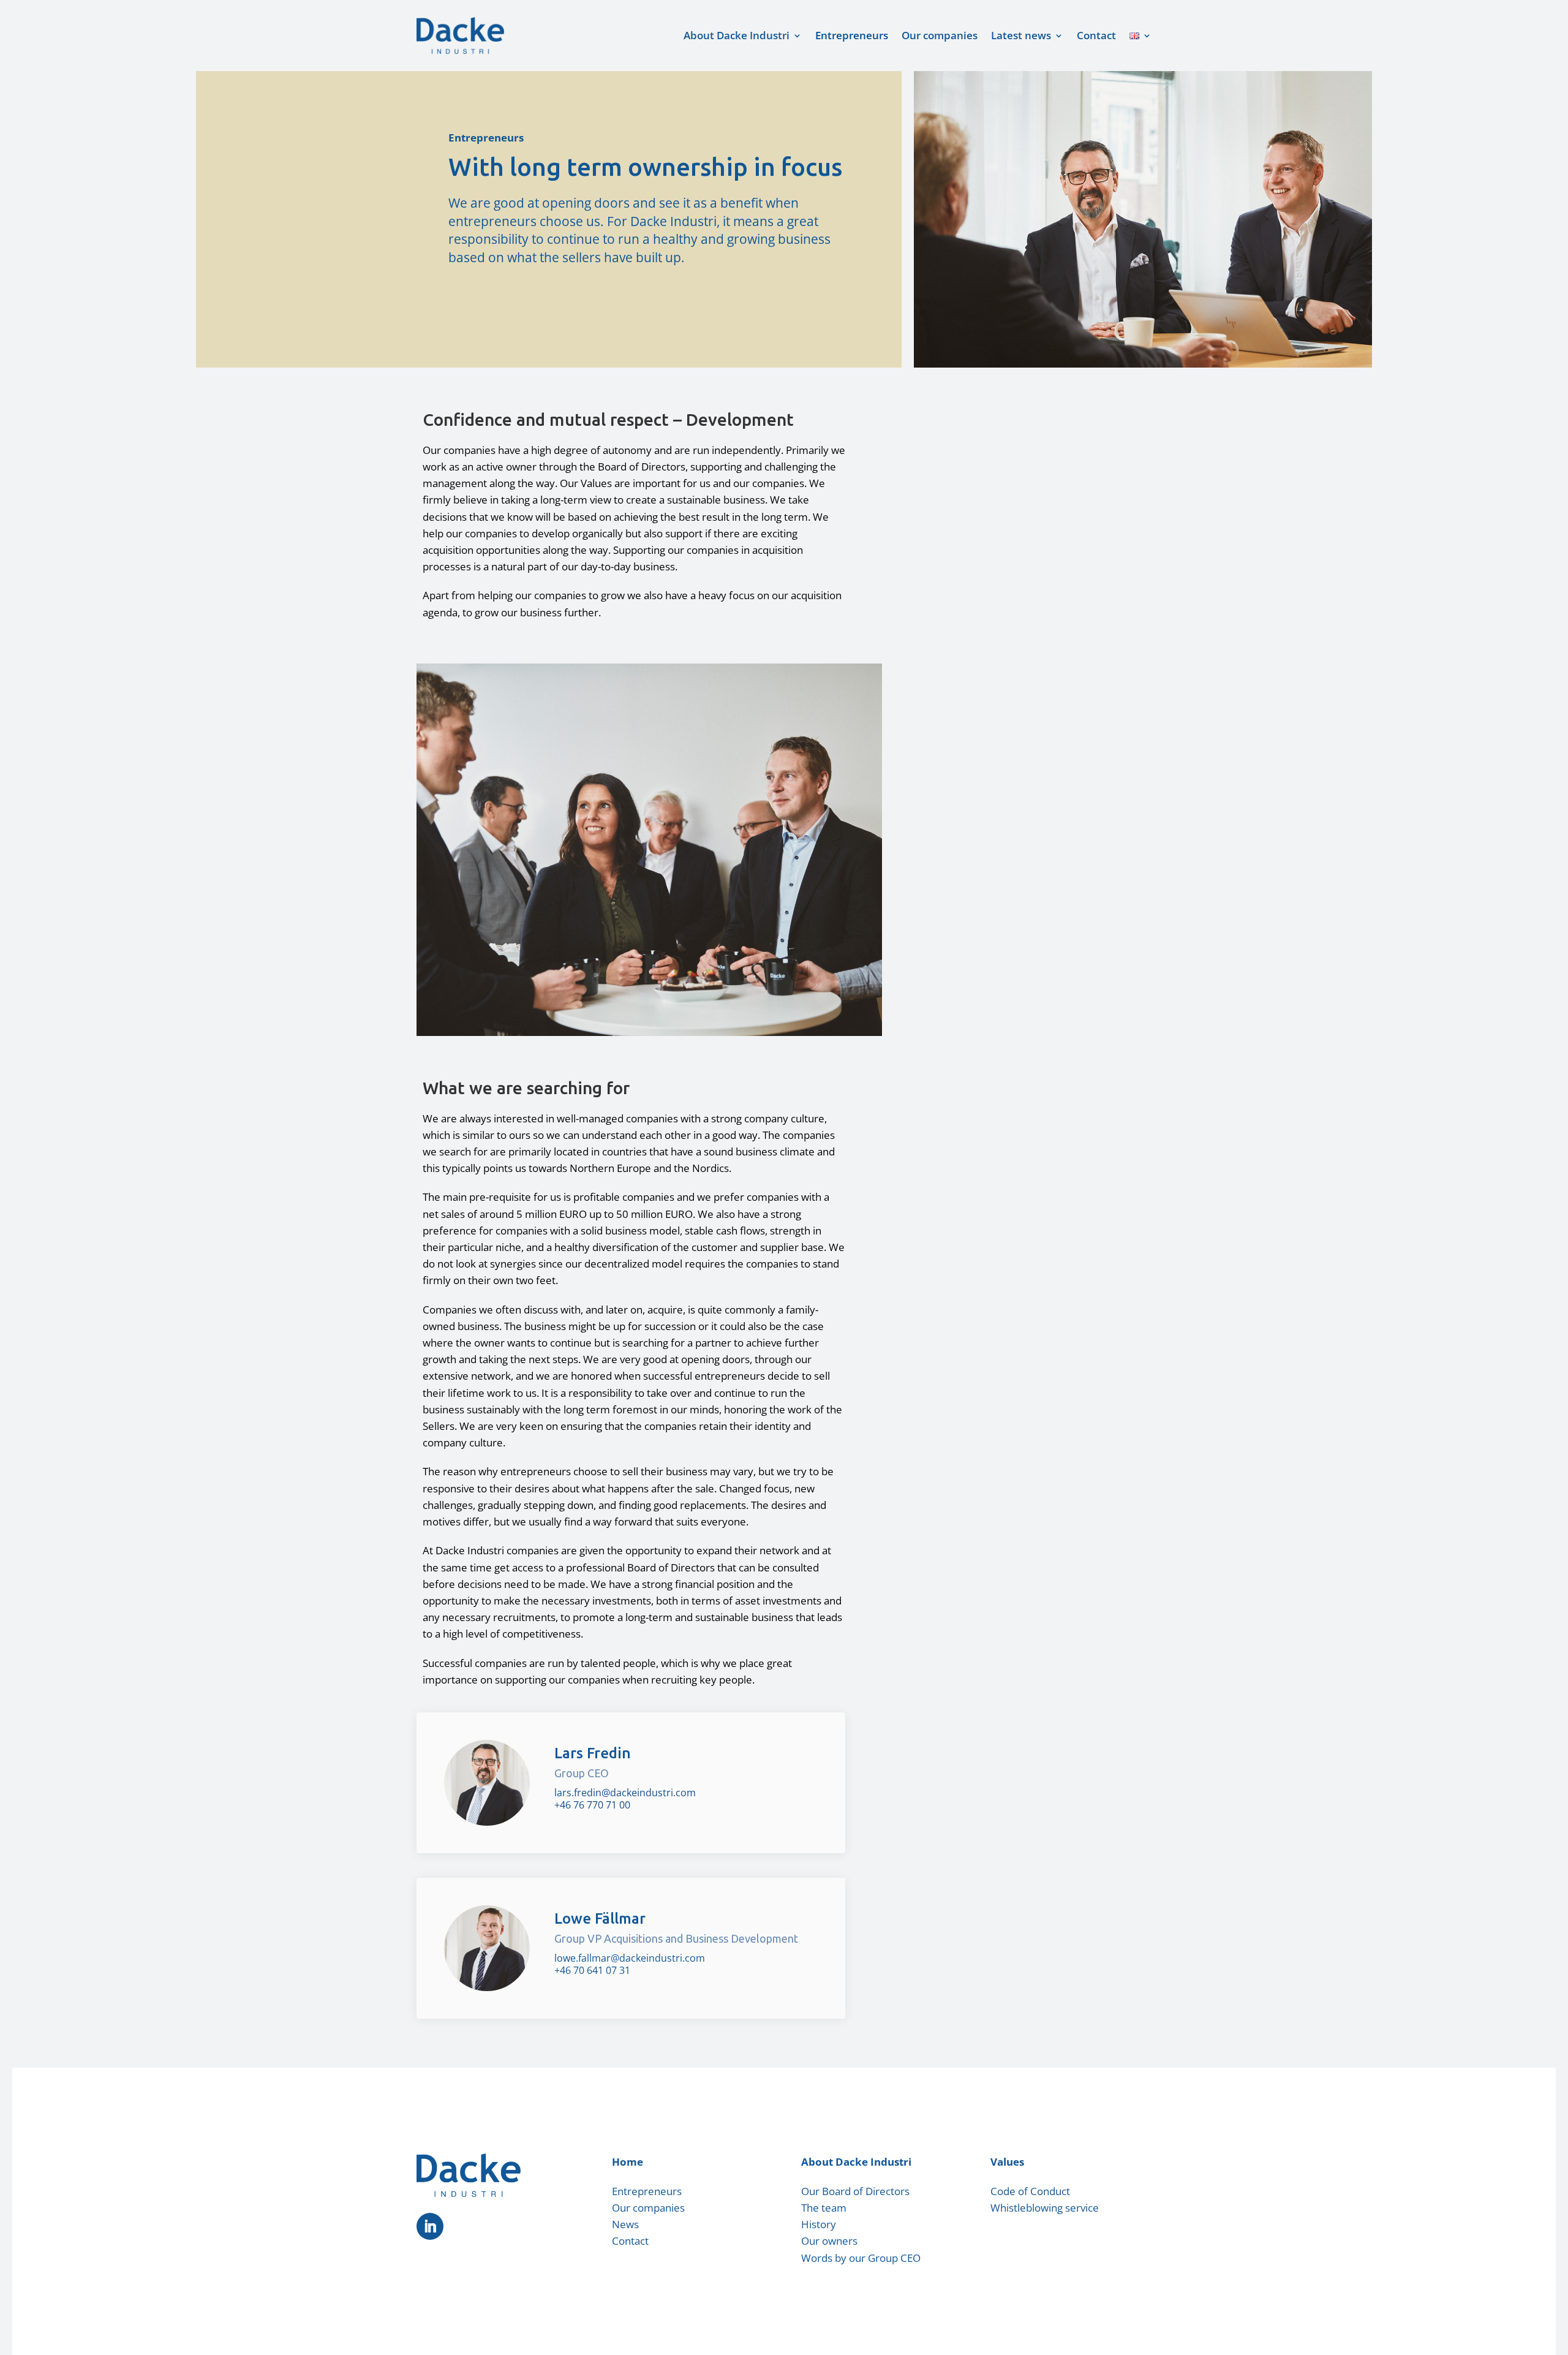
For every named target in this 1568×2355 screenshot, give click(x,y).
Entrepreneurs (852, 35)
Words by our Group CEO (861, 2258)
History (819, 2224)
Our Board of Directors (855, 2191)
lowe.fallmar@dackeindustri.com (630, 1958)
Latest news (1021, 35)
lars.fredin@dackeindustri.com (625, 1793)
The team (824, 2208)
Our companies (940, 35)
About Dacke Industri (737, 35)
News (625, 2224)
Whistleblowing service (1045, 2208)
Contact (1096, 35)
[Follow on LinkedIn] (430, 2226)
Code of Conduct (1030, 2191)
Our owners (829, 2241)
